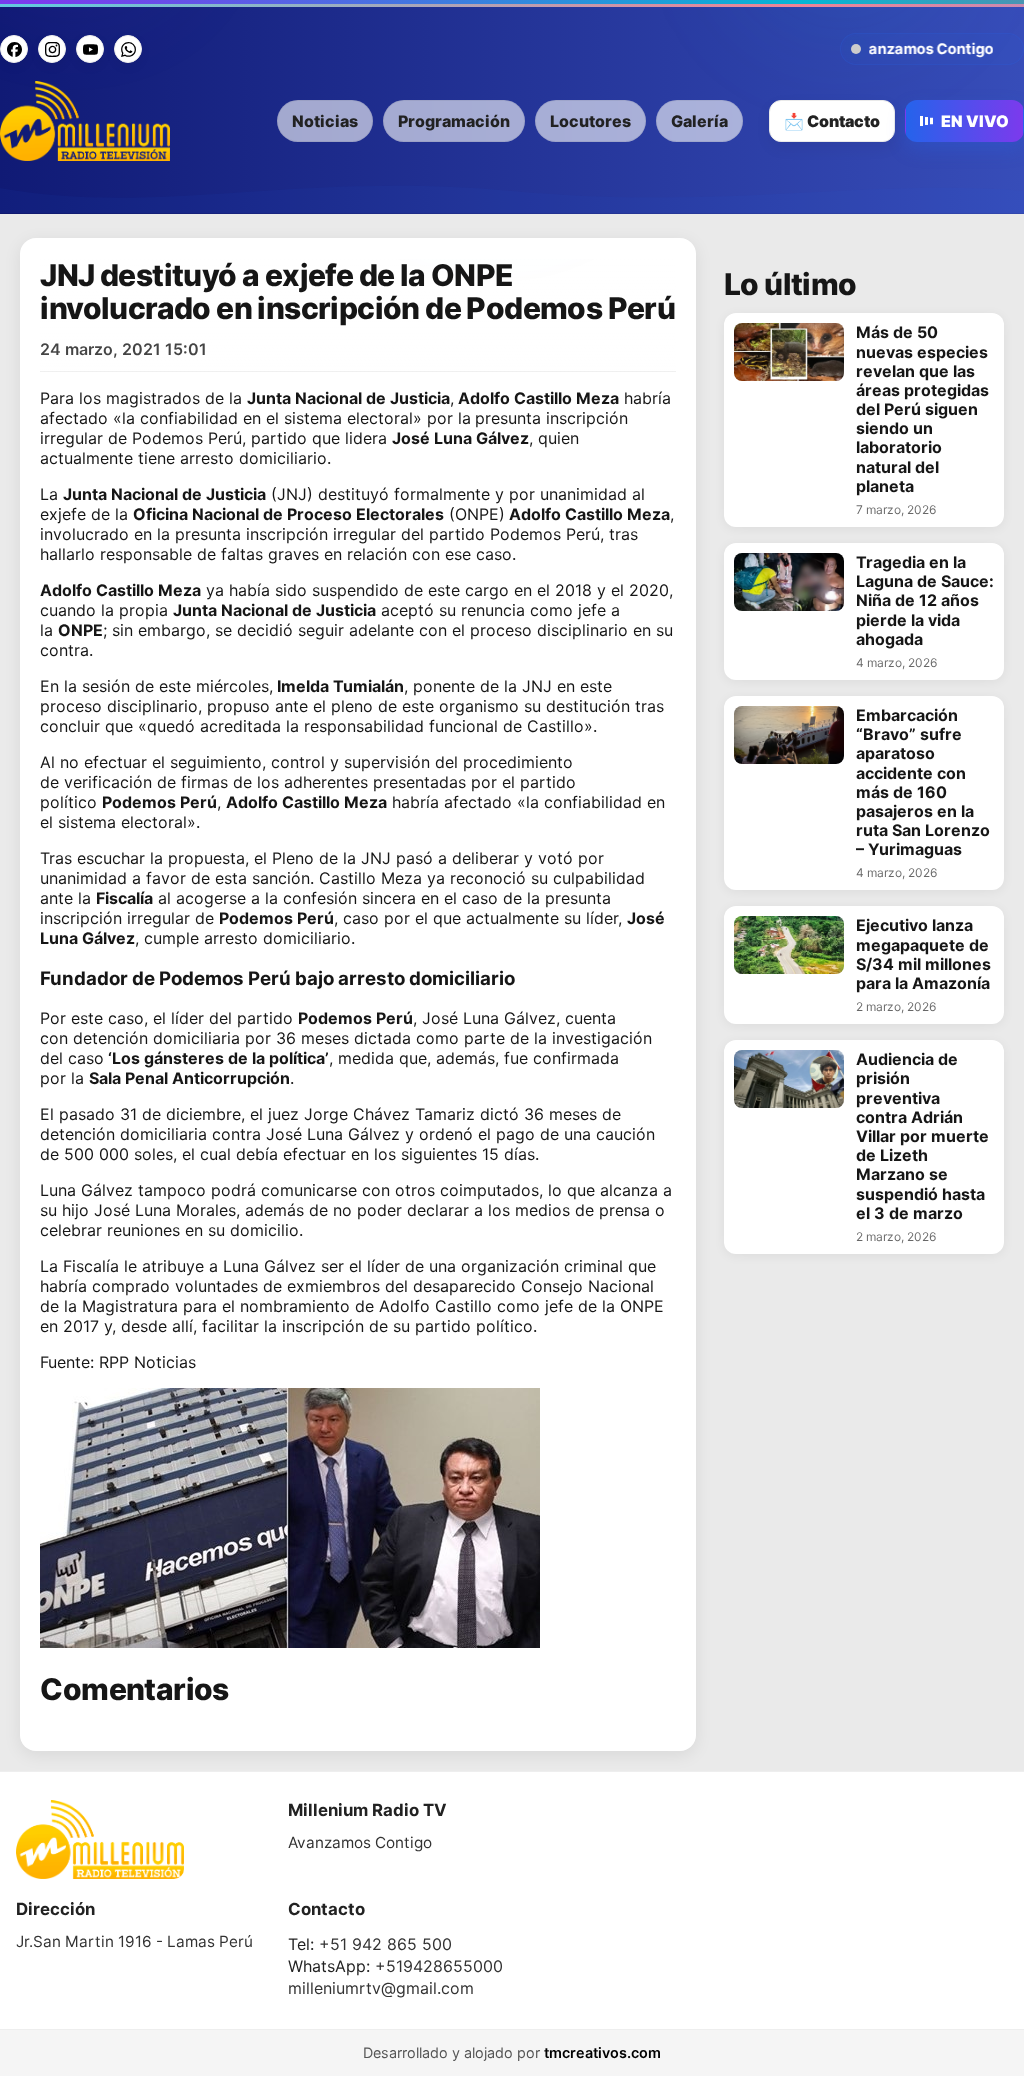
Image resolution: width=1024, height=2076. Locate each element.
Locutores (590, 121)
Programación (454, 121)
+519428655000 (439, 1966)
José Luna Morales (165, 1210)
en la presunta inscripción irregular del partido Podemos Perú (367, 534)
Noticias (325, 121)
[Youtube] (90, 49)
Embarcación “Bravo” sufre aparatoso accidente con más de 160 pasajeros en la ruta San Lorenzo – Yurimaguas (923, 782)
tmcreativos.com (602, 2052)
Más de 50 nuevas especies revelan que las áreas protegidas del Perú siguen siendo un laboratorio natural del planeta (922, 409)
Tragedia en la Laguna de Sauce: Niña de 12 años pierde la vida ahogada (925, 601)
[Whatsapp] (128, 49)
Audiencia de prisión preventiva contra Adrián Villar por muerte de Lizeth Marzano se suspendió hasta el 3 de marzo (922, 1136)
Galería (699, 121)
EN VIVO (975, 121)
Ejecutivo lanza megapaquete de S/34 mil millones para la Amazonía (923, 954)
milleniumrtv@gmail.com (381, 1988)
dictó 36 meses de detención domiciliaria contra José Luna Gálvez (330, 1124)
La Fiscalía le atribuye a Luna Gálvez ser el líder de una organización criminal (331, 1266)
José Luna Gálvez (489, 1018)
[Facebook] (14, 49)
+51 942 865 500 (385, 1944)
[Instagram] (52, 49)
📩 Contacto (832, 121)
